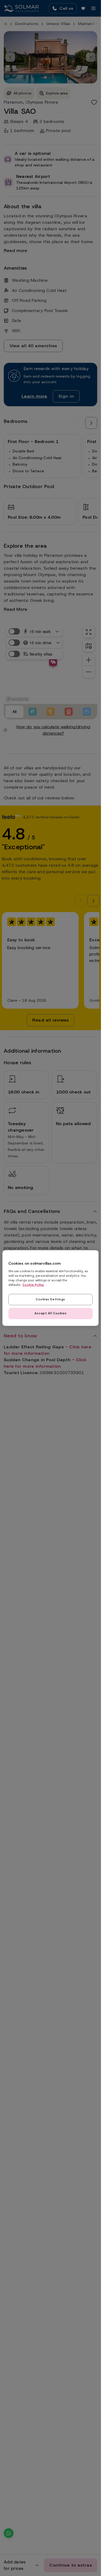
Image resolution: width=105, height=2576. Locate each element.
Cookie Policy (33, 1285)
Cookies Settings (50, 1299)
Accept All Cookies (50, 1313)
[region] (50, 1288)
